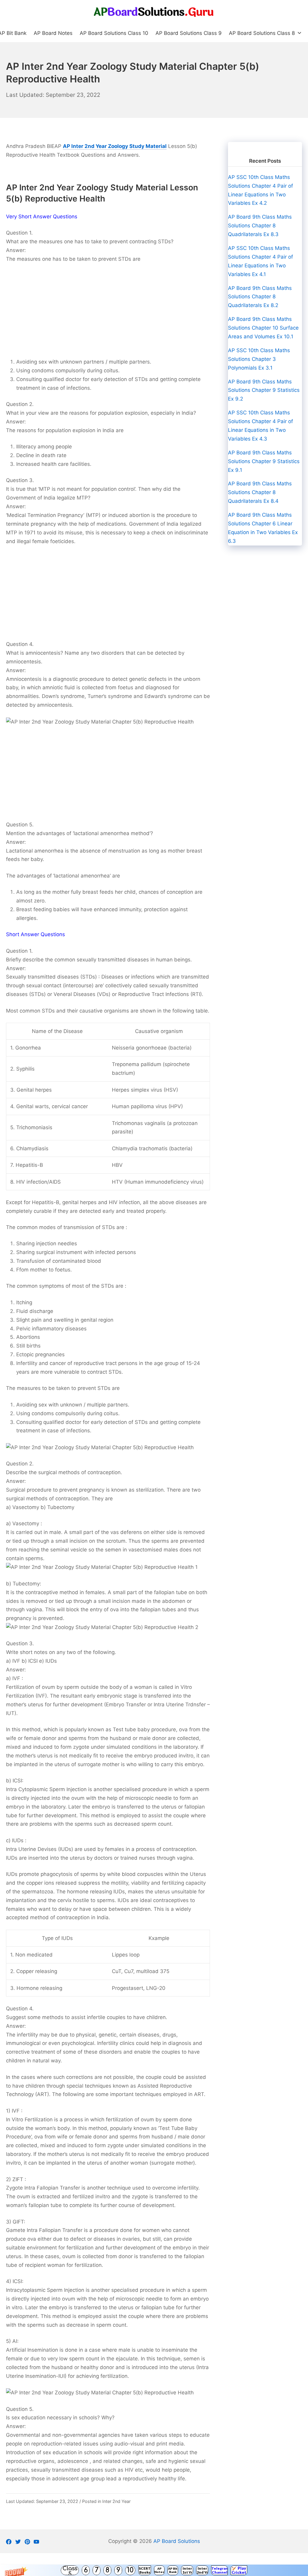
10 (130, 2570)
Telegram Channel (219, 2570)
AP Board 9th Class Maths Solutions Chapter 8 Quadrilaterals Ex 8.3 (260, 226)
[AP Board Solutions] (154, 12)
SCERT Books (145, 2570)
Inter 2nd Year (116, 2501)
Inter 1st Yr (187, 2570)
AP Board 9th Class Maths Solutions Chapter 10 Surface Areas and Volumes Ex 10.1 (263, 328)
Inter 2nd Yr (202, 2570)
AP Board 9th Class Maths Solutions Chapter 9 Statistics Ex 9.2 (264, 390)
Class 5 (70, 2570)
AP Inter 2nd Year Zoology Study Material (115, 146)
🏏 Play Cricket (239, 2570)
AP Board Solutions (177, 2541)
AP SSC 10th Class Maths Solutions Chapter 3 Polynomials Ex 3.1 (259, 359)
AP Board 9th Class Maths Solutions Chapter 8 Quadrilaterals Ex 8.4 (260, 492)
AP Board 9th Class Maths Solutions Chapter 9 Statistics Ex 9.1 (264, 461)
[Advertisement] (108, 313)
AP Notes (159, 2570)
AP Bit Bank (173, 2570)
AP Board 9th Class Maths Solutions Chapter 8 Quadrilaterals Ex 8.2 (260, 297)
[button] (154, 2570)
